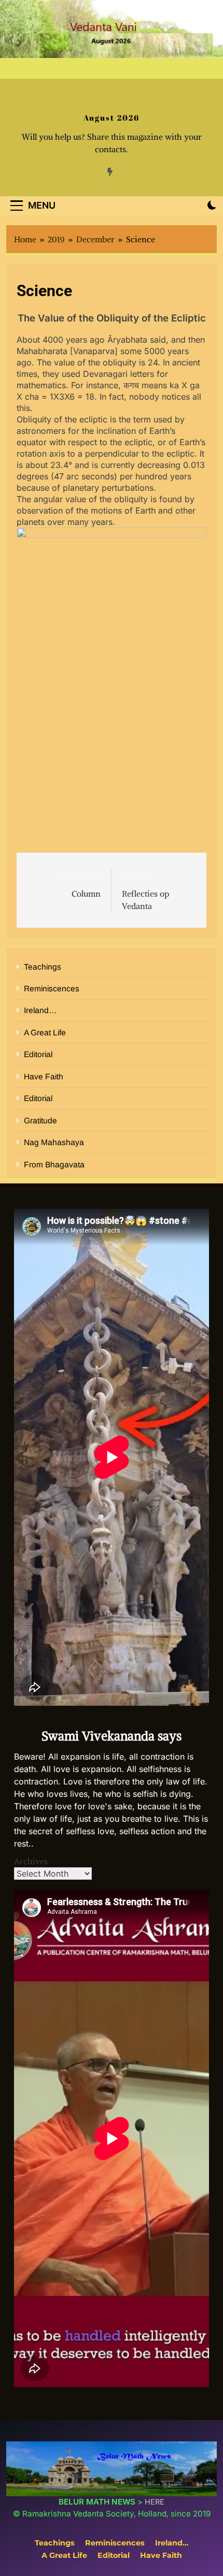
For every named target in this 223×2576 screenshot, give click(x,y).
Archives (31, 1861)
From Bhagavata (54, 1165)
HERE (155, 2502)
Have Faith (44, 1077)
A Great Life (45, 1033)
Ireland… (40, 1010)
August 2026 (112, 118)
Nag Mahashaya (54, 1142)
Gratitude (40, 1121)
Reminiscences (52, 989)
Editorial (38, 1054)
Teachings (43, 967)
